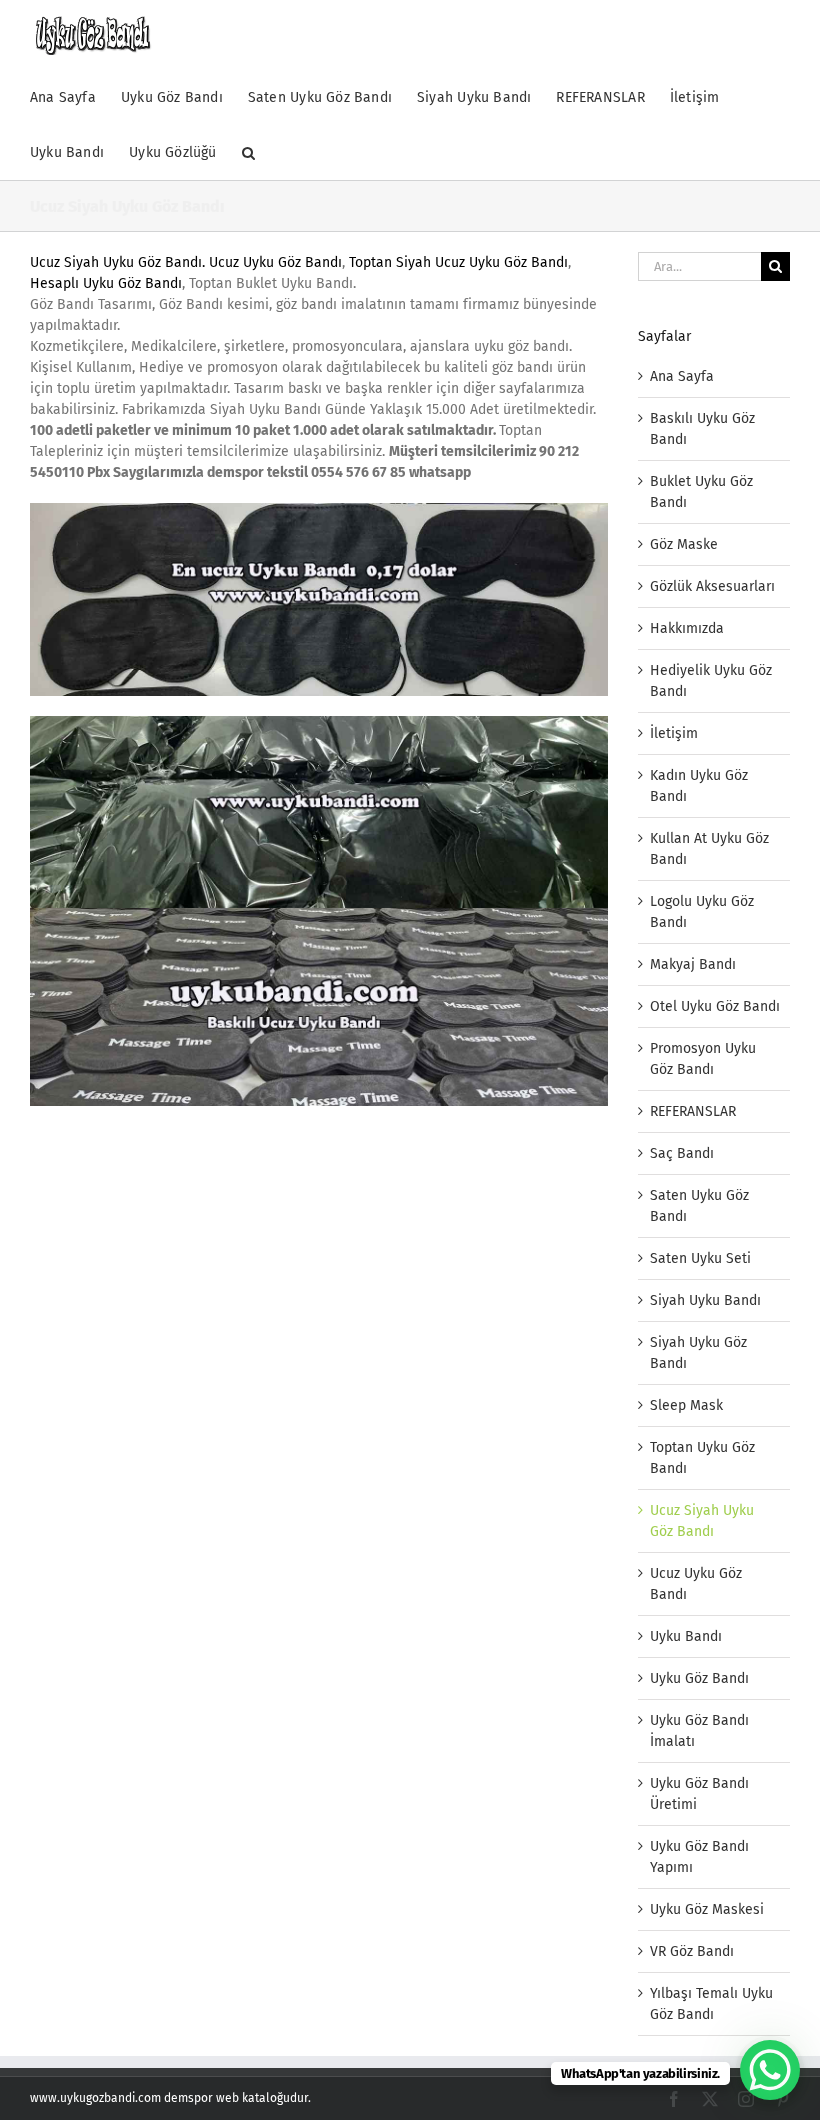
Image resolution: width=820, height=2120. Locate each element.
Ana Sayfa (682, 376)
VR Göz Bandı (692, 1951)
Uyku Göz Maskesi (707, 1909)
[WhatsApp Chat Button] (770, 2070)
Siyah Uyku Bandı (705, 1300)
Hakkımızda (687, 628)
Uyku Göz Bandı (699, 1678)
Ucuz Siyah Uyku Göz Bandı (116, 262)
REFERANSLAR (693, 1111)
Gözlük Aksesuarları (712, 586)
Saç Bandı (682, 1153)
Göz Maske (684, 544)
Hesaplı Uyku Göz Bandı (106, 283)
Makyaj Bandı (693, 964)
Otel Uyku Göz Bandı (715, 1006)
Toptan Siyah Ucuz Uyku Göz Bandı (458, 262)
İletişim (674, 733)
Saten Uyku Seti (700, 1258)
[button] (248, 152)
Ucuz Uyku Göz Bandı (275, 262)
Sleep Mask (686, 1405)
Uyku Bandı (686, 1636)
